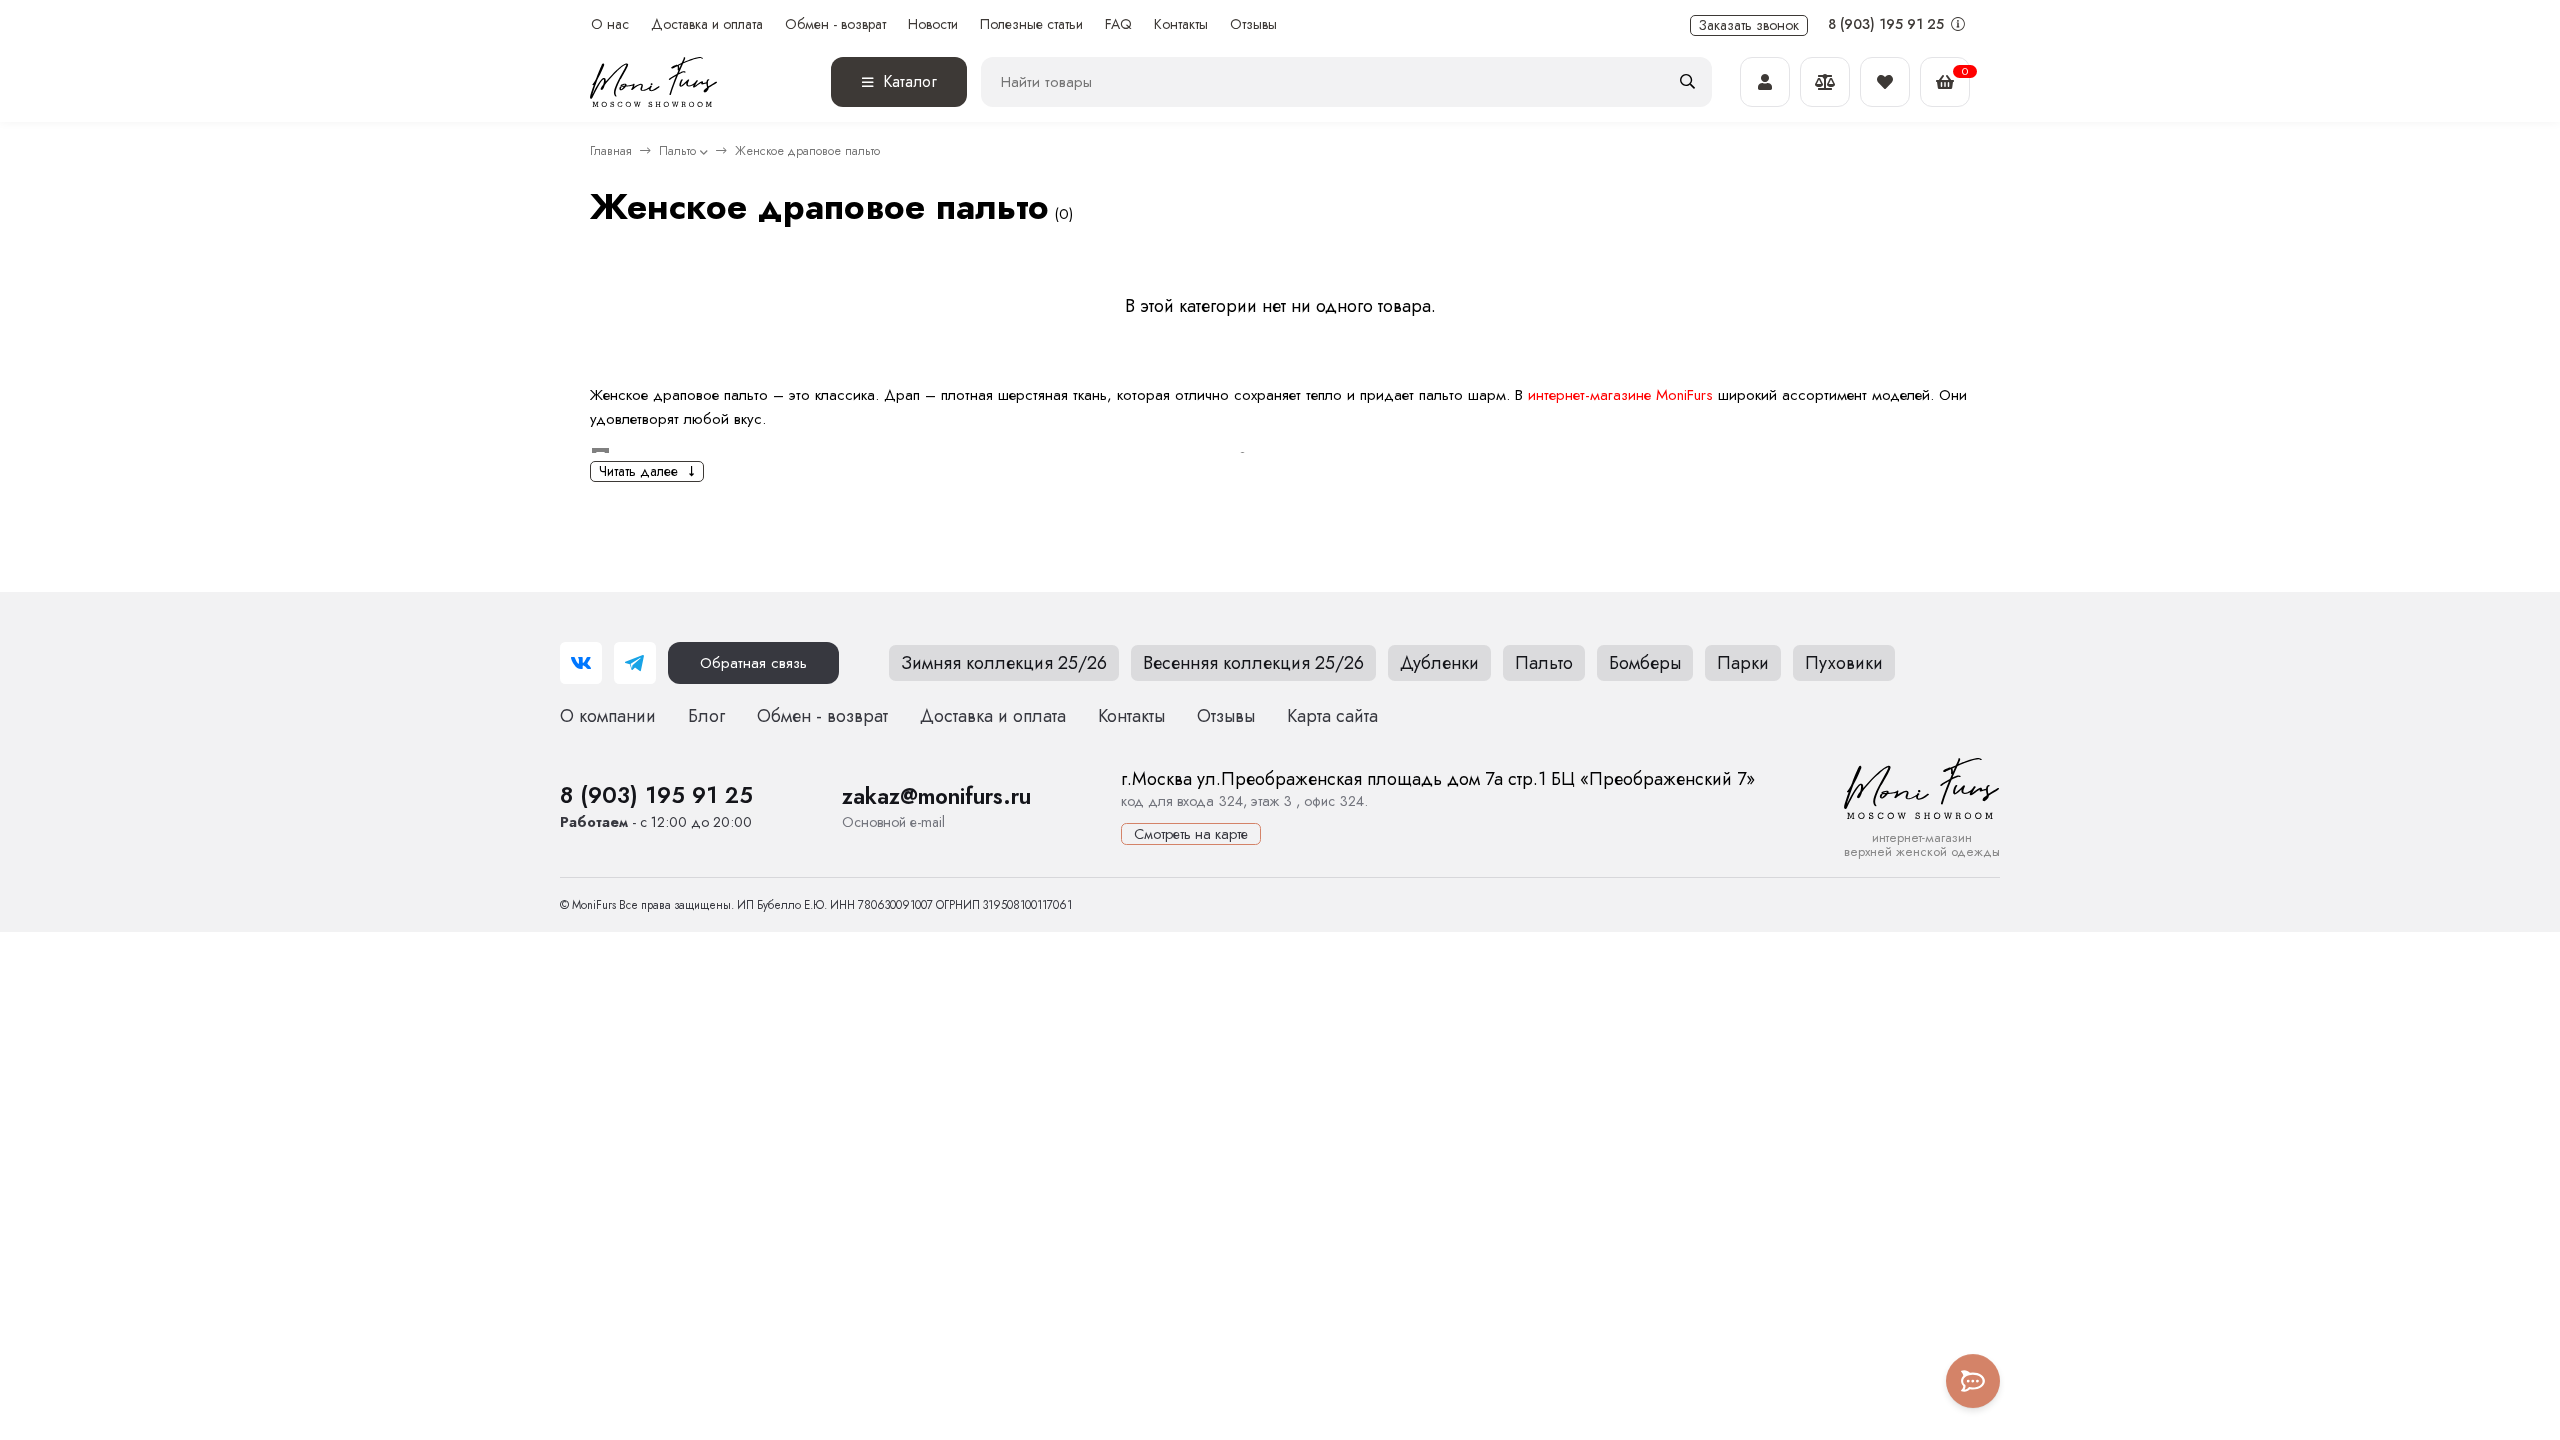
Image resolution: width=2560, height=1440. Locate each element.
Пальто (677, 151)
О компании (608, 716)
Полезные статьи (1031, 24)
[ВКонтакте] (581, 663)
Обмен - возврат (835, 24)
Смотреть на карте (1191, 834)
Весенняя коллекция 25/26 (1253, 663)
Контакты (1181, 24)
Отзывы (1253, 24)
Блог (706, 716)
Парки (1743, 663)
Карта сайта (1332, 716)
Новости (933, 24)
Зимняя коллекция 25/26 (1004, 663)
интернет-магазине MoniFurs (1620, 395)
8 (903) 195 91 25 (1888, 24)
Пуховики (1844, 663)
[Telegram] (635, 663)
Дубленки (1439, 663)
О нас (610, 24)
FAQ (1118, 24)
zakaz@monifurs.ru (936, 796)
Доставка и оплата (707, 24)
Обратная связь (753, 663)
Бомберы (1645, 663)
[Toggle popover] (1973, 1381)
